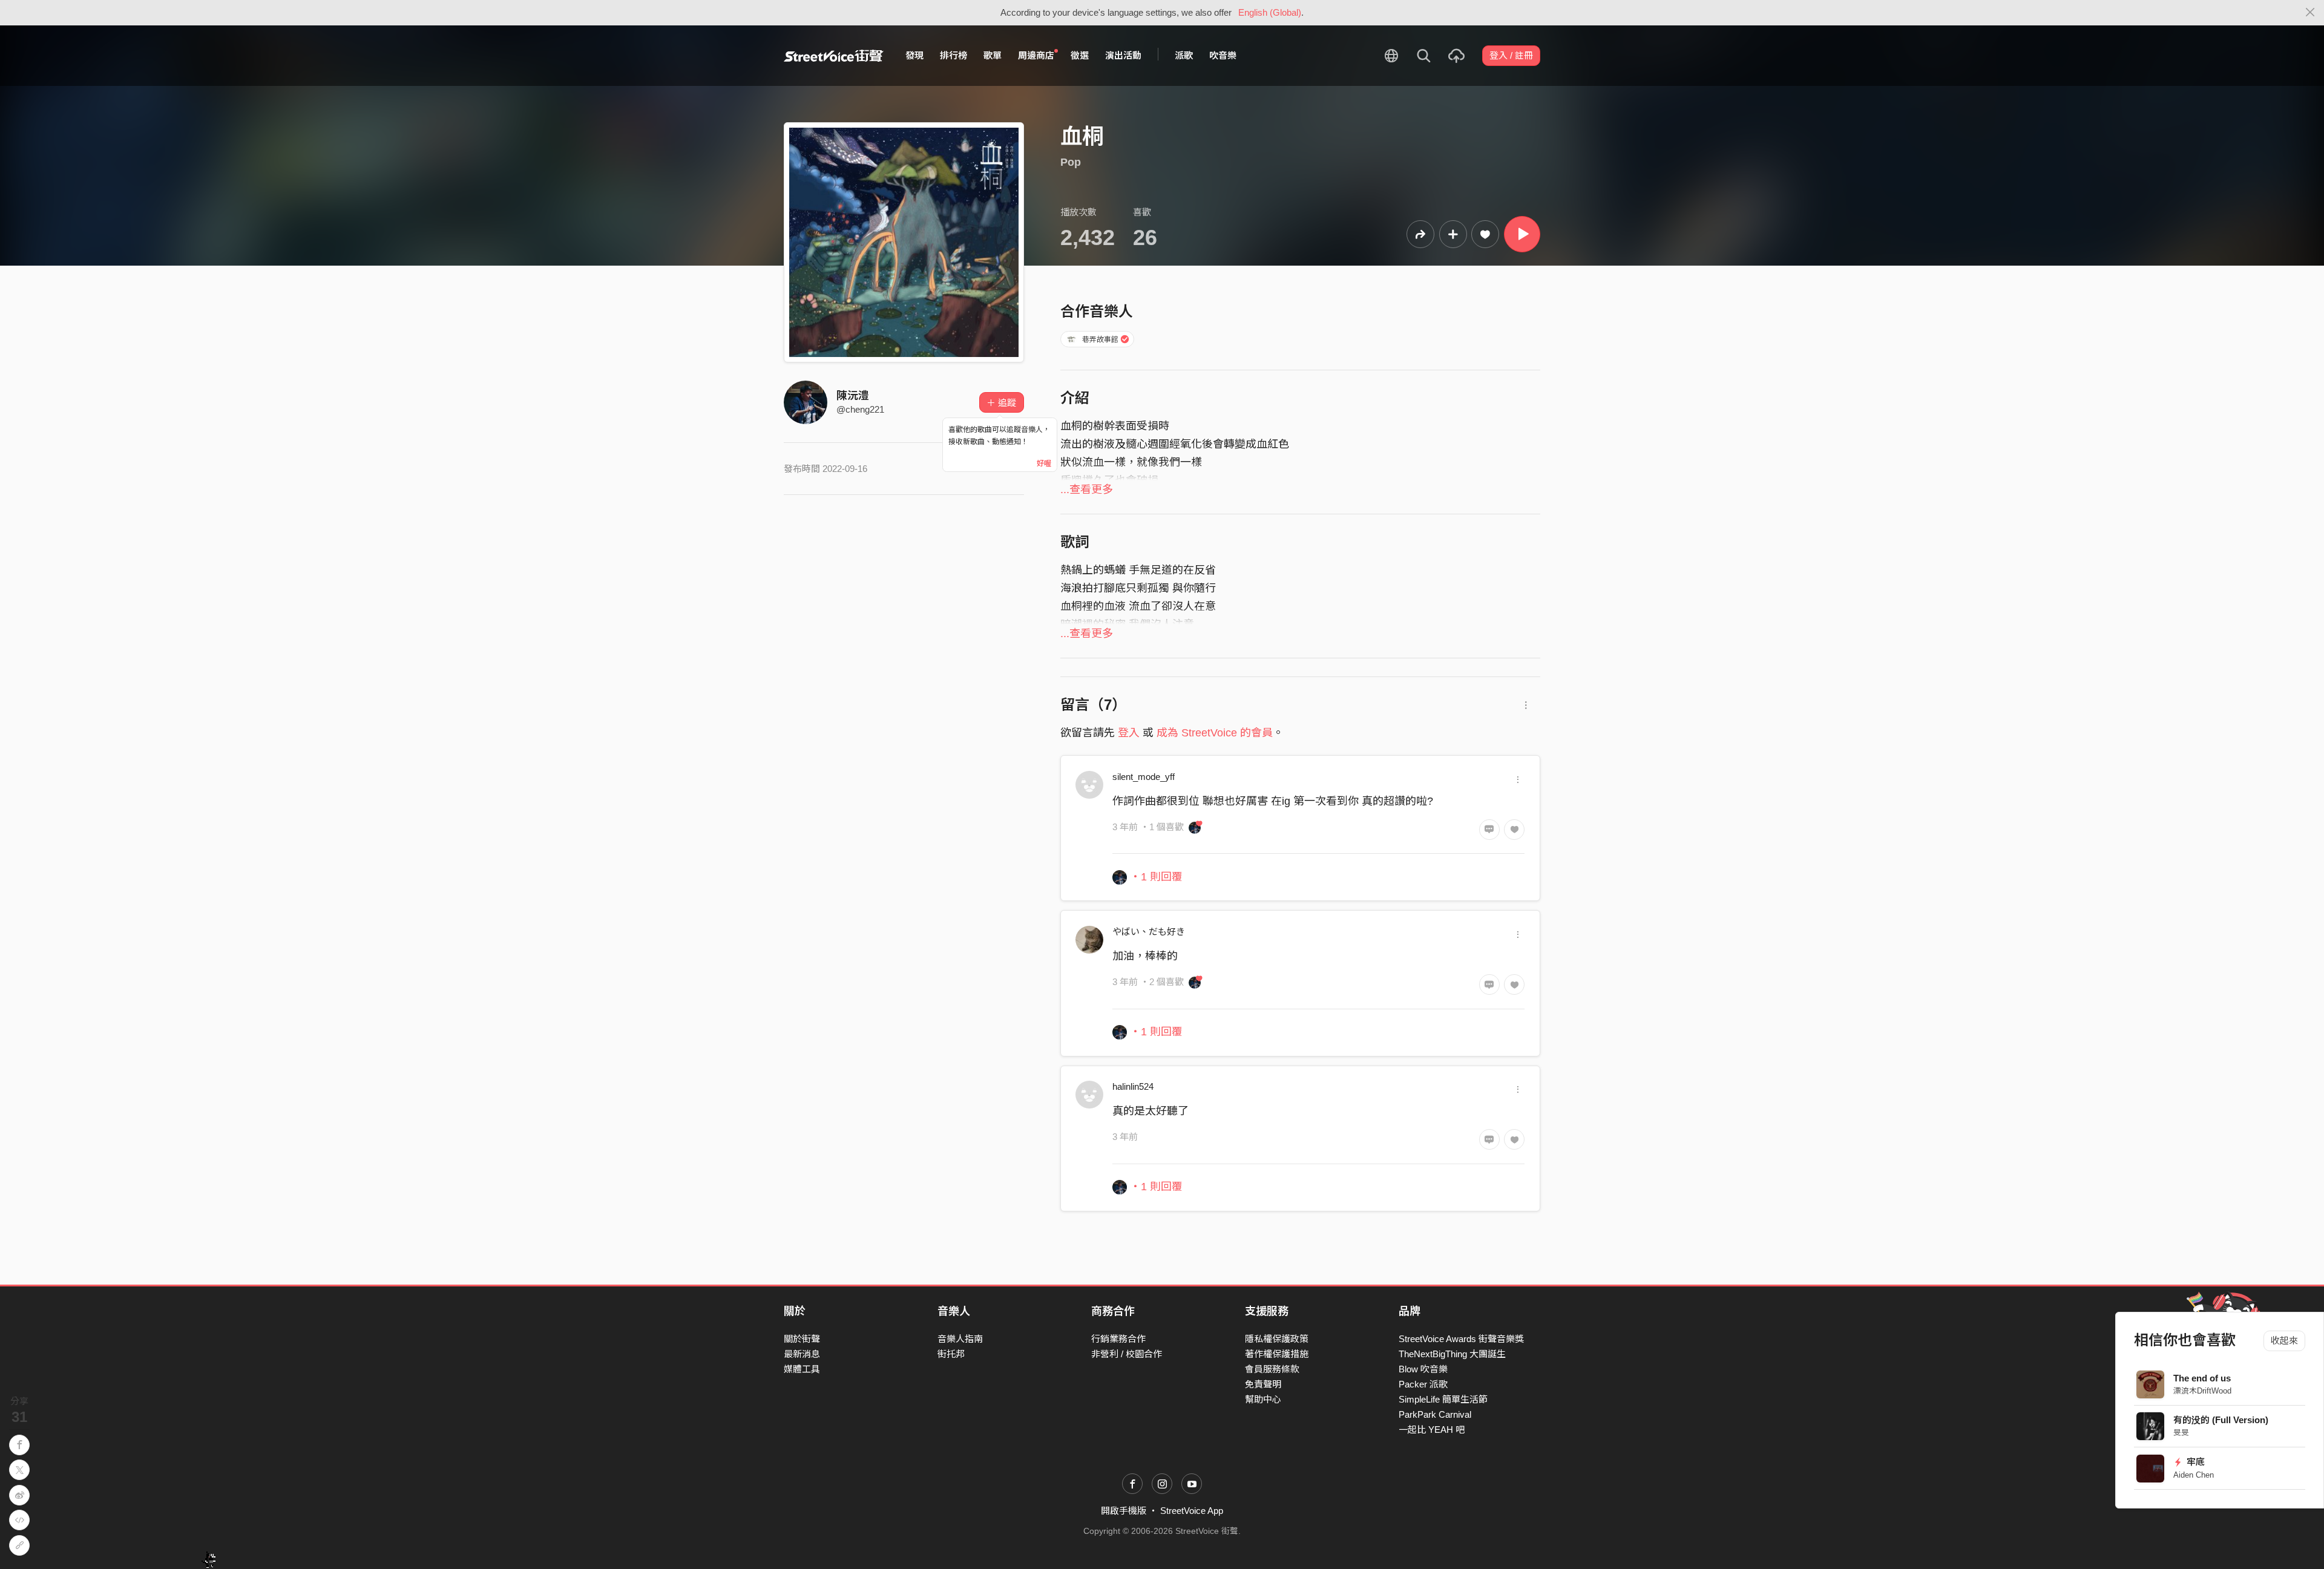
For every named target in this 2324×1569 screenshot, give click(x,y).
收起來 (2284, 1341)
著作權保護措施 (1277, 1354)
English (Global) (1270, 12)
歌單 (993, 55)
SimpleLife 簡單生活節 (1443, 1399)
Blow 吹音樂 (1423, 1369)
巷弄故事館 (1100, 339)
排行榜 (954, 55)
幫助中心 (1263, 1399)
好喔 (1044, 463)
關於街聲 (802, 1339)
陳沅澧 (853, 396)
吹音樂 (1223, 55)
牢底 (2195, 1462)
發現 (914, 55)
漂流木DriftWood (2202, 1391)
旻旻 (2181, 1433)
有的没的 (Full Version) (2221, 1420)
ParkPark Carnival (1435, 1414)
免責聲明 (1263, 1384)
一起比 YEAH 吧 (1432, 1430)
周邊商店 (1036, 55)
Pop (1071, 162)
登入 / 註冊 (1511, 55)
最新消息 (802, 1354)
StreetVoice (834, 56)
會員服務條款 (1272, 1369)
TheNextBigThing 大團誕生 (1452, 1354)
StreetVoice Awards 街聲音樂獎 (1461, 1339)
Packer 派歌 (1423, 1384)
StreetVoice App (1192, 1511)
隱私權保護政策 (1277, 1339)
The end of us (2202, 1378)
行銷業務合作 (1118, 1339)
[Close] (2310, 13)
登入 (1129, 733)
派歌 (1184, 55)
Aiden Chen (2194, 1475)
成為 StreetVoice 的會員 (1215, 733)
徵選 (1080, 55)
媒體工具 (802, 1369)
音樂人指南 (960, 1339)
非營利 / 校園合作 (1127, 1354)
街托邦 (951, 1354)
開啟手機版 (1124, 1511)
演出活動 (1123, 55)
